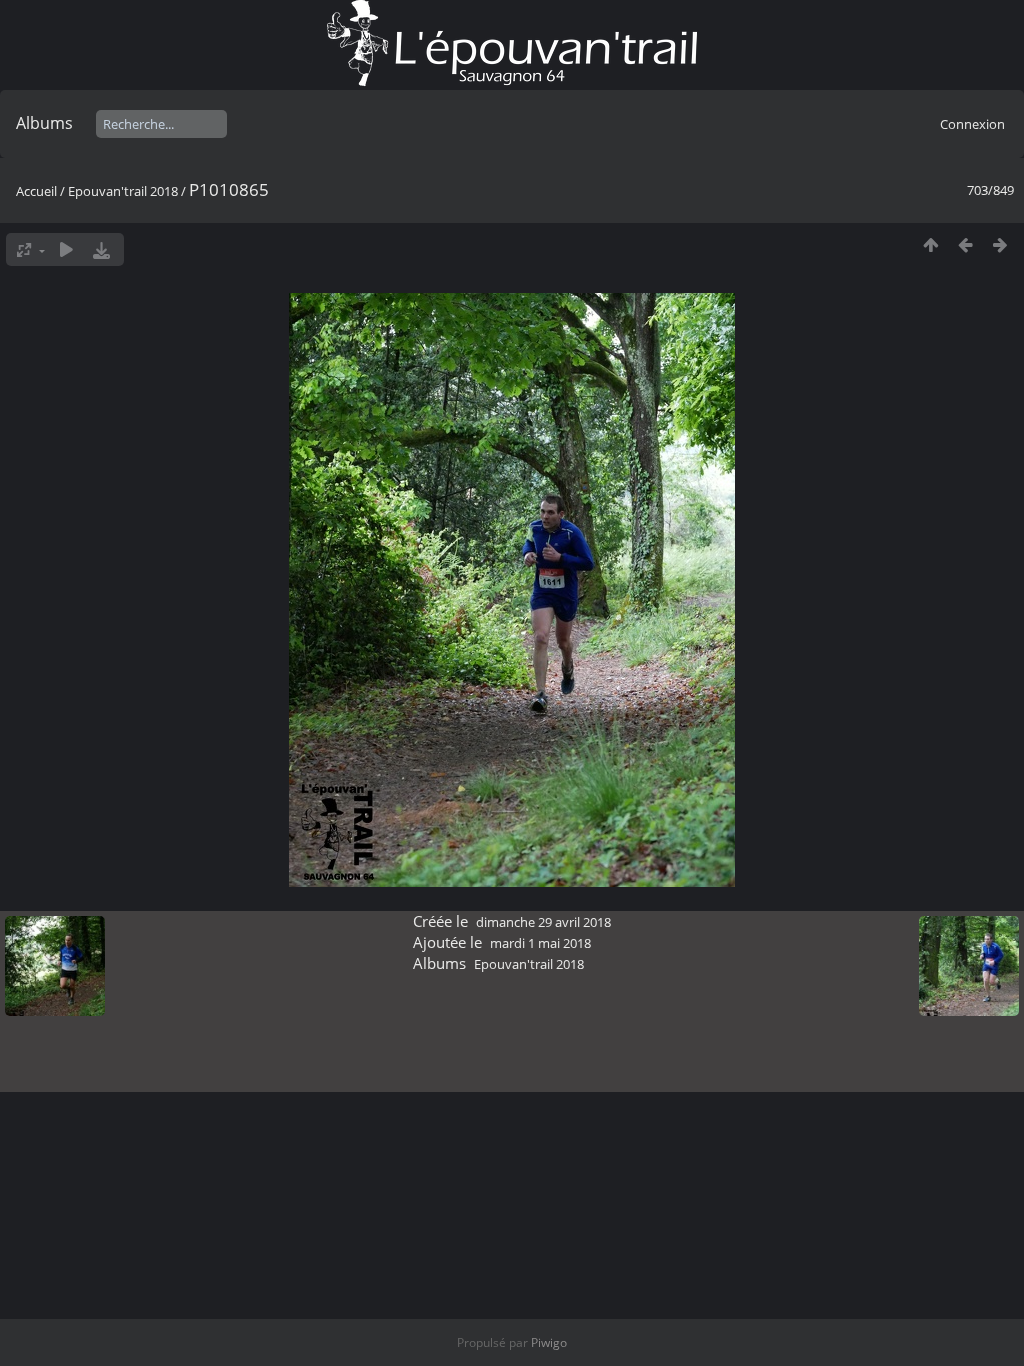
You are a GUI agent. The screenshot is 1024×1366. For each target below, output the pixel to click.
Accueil (36, 191)
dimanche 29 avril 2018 (543, 922)
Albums (44, 123)
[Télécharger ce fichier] (101, 249)
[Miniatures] (930, 244)
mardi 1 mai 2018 (540, 943)
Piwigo (549, 1342)
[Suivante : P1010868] (1000, 244)
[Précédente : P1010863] (965, 244)
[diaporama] (66, 249)
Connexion (972, 124)
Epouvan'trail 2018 (123, 191)
